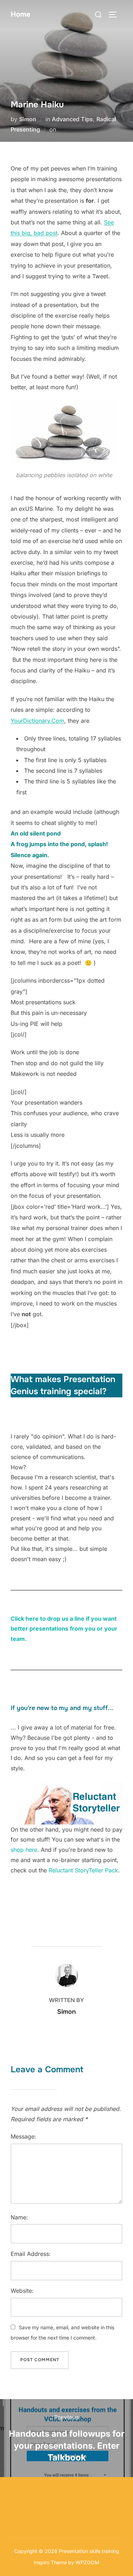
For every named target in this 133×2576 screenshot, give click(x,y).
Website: (22, 2291)
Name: (19, 2217)
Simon (28, 119)
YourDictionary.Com (37, 721)
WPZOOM (87, 2562)
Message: (23, 2136)
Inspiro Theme (50, 2562)
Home (21, 14)
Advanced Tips (72, 119)
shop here (24, 1850)
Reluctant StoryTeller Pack (83, 1870)
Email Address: (31, 2254)
